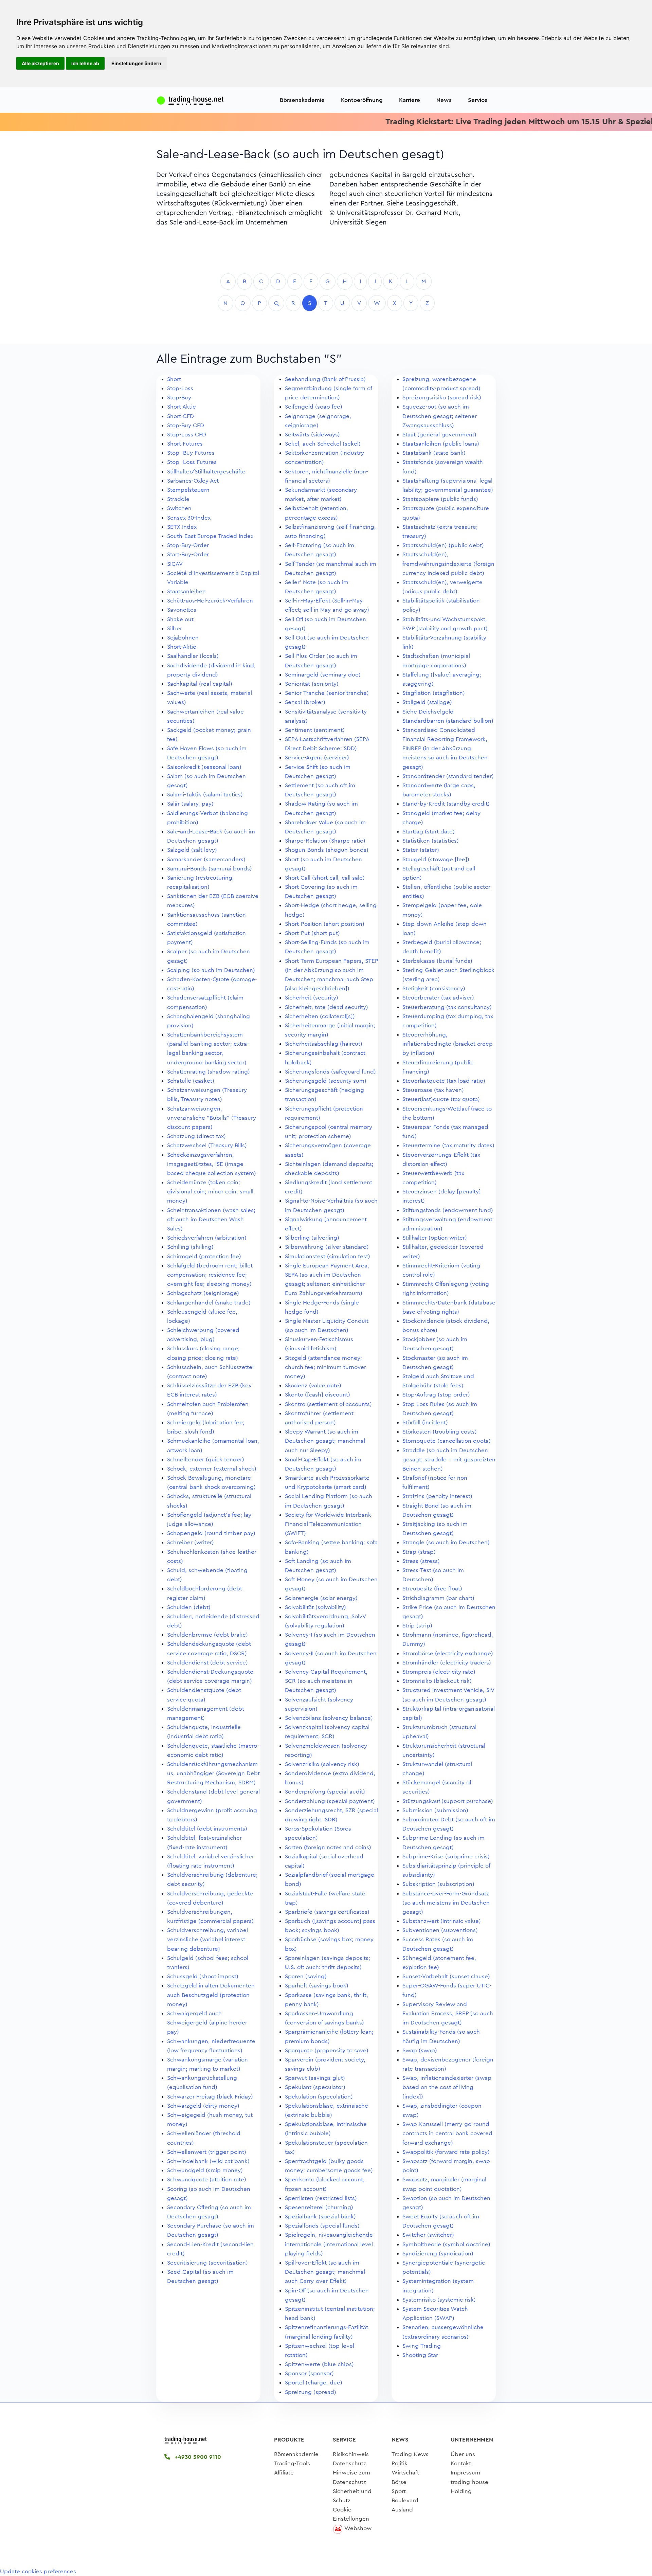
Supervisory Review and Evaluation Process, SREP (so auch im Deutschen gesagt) (448, 2013)
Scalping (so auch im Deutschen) (211, 970)
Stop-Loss (180, 388)
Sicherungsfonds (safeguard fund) (330, 1072)
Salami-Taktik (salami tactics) (205, 795)
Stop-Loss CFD (187, 435)
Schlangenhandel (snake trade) (209, 1303)
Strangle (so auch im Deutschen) (446, 1542)
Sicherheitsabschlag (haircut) (324, 1044)
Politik (400, 2463)
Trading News (410, 2454)
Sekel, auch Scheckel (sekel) (323, 444)
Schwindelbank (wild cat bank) (208, 2161)
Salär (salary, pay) (190, 804)
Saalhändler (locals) (193, 656)
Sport (399, 2491)
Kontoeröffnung (362, 100)
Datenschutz (349, 2463)
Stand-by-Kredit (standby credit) (446, 804)
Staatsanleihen (186, 591)
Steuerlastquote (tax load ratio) (444, 1081)
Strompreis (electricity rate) (439, 1672)
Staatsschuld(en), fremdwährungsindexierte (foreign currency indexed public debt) (448, 564)
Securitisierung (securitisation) (207, 2263)
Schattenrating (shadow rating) (209, 1072)
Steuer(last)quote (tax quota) (441, 1099)
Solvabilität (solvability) (315, 1607)
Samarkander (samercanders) (206, 859)
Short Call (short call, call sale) (325, 878)
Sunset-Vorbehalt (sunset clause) (446, 1976)
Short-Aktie (182, 647)
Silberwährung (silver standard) (327, 1247)
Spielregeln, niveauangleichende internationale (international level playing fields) (329, 2244)
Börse (399, 2482)
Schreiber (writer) (191, 1542)
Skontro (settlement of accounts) (328, 1404)
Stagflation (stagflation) (434, 693)
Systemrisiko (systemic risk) (439, 2300)
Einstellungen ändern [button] (136, 63)
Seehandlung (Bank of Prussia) (325, 379)
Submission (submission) (435, 1810)
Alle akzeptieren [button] (40, 63)
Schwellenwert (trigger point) (207, 2152)
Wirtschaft (405, 2473)
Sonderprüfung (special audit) (325, 1792)
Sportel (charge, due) (314, 2383)
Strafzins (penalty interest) (437, 1496)
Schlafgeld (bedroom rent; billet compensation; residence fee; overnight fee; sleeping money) (210, 1275)
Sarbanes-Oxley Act (193, 481)
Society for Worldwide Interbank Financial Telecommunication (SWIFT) (328, 1524)
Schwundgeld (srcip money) (205, 2170)
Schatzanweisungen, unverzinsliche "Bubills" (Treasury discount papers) (212, 1118)
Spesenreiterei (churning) (319, 2207)
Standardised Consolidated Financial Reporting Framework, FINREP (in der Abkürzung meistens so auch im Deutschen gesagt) (445, 749)
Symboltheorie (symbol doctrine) (446, 2244)
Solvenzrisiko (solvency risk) (322, 1764)
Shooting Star (420, 2355)
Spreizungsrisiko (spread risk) (442, 398)
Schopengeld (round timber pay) (211, 1533)
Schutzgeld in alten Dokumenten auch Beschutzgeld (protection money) (211, 1995)
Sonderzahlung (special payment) (330, 1801)
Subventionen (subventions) (440, 1930)
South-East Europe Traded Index (210, 536)
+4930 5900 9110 (197, 2457)
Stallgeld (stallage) (427, 702)
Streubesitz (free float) (432, 1589)
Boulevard (405, 2500)
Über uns (463, 2454)
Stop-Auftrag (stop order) (436, 1395)
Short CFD (180, 416)
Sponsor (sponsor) (309, 2373)
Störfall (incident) (425, 1422)
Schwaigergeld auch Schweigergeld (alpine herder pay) (207, 2023)
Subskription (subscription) (438, 1884)
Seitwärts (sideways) (312, 435)
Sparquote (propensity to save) (327, 2050)
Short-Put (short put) (312, 933)
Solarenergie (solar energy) (321, 1598)
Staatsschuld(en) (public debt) (443, 545)
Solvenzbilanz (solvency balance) (329, 1718)
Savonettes (182, 610)
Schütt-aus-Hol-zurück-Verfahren (210, 601)
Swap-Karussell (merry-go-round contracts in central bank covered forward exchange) (447, 2133)
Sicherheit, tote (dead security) (327, 1007)
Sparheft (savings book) (317, 1986)
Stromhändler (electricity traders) (447, 1663)
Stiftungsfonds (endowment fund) (448, 1210)
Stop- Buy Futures (191, 453)
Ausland (402, 2510)
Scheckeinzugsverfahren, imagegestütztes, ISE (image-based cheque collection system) (212, 1164)
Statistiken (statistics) (431, 841)
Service (478, 100)
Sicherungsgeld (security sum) (326, 1081)
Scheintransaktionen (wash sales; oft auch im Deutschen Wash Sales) (211, 1219)
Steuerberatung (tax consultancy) (447, 1007)
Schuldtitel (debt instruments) (207, 1829)
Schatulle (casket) (191, 1081)
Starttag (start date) (429, 832)
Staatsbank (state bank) (434, 453)
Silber (175, 628)
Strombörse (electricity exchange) (448, 1653)
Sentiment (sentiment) (315, 730)
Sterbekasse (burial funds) (437, 961)
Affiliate (284, 2473)
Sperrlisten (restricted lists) (321, 2198)
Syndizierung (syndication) (438, 2254)
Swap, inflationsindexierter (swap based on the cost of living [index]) (447, 2087)
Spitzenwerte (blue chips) (319, 2364)
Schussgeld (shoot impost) (203, 1976)
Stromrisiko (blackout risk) (437, 1681)
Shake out (180, 619)
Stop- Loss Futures (192, 462)
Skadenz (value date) (313, 1385)
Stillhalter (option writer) (435, 1238)
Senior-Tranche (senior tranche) (327, 693)
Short (174, 379)
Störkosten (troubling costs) (440, 1432)
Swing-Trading (422, 2346)
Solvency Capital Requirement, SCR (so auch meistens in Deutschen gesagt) (326, 1681)
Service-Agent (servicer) (317, 758)
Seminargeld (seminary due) (323, 675)
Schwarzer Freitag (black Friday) (210, 2097)
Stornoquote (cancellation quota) (447, 1441)
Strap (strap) (419, 1552)
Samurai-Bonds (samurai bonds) (210, 869)
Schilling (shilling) (190, 1247)
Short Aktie (182, 407)
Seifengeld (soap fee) (314, 407)
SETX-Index (182, 527)
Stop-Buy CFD (186, 425)
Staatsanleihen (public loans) (441, 444)
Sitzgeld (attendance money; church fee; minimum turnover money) (325, 1367)
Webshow (358, 2528)
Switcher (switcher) (428, 2235)
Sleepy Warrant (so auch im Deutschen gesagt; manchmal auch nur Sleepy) (325, 1441)
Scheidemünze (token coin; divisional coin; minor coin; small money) (210, 1192)
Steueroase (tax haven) (433, 1090)
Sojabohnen (183, 638)
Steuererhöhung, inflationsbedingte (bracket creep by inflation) (448, 1044)
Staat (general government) (439, 435)
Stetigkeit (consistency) (434, 988)
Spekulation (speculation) (319, 2097)
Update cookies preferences (38, 2571)
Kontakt (461, 2463)
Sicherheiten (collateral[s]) (320, 1016)
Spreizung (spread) (311, 2392)
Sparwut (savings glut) (315, 2078)
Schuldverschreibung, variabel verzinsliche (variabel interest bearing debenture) (207, 1939)
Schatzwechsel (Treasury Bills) (207, 1145)
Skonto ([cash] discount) (318, 1395)
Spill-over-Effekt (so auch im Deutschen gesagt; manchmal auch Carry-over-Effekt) (325, 2272)
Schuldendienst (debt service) (207, 1663)
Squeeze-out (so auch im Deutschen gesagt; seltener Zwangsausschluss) (440, 416)
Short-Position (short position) (325, 924)
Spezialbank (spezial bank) (320, 2217)
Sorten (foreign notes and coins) (328, 1847)
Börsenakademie (302, 100)
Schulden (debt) (189, 1607)
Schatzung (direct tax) (196, 1136)
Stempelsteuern (188, 490)
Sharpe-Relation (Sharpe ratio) (325, 841)
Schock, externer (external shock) (212, 1469)
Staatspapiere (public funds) (440, 499)
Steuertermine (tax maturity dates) (448, 1145)
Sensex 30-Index (189, 518)
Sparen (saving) (306, 1976)
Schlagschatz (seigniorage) (203, 1293)
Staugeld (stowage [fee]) (436, 859)
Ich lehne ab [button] (85, 63)
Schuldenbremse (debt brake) (207, 1635)
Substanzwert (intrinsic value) (442, 1921)
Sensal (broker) (305, 702)
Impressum (465, 2473)
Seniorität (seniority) (312, 684)
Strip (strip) (417, 1626)
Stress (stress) (421, 1561)
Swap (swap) (420, 2050)
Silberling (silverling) (312, 1238)
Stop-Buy (179, 398)
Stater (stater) (421, 850)
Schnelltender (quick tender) (206, 1460)
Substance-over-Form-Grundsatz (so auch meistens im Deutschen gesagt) (446, 1903)
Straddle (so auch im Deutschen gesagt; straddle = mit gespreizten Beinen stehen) (449, 1460)
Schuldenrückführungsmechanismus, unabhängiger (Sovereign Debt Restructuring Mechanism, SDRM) (213, 1773)
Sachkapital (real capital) (200, 684)
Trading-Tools (292, 2463)
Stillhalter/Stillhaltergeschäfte (206, 472)
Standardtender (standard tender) (448, 776)
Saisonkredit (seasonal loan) (204, 767)
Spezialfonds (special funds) (322, 2226)
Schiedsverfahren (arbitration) (207, 1238)
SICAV (175, 564)
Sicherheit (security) (312, 998)
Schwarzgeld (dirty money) (203, 2106)
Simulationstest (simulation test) (328, 1256)
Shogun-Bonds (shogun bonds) (327, 850)
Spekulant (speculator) (315, 2087)
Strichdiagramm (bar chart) (438, 1598)
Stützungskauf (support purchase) (448, 1801)
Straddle (178, 499)
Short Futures (185, 444)
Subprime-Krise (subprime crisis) (446, 1857)
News (444, 100)
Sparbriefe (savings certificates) (327, 1912)
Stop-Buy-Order (188, 545)
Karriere (410, 100)
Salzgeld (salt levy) (192, 850)
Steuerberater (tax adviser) (438, 998)
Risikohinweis (351, 2454)
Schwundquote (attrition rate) (207, 2179)
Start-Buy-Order (188, 554)
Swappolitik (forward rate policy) (446, 2152)
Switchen (179, 508)
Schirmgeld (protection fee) (204, 1256)
